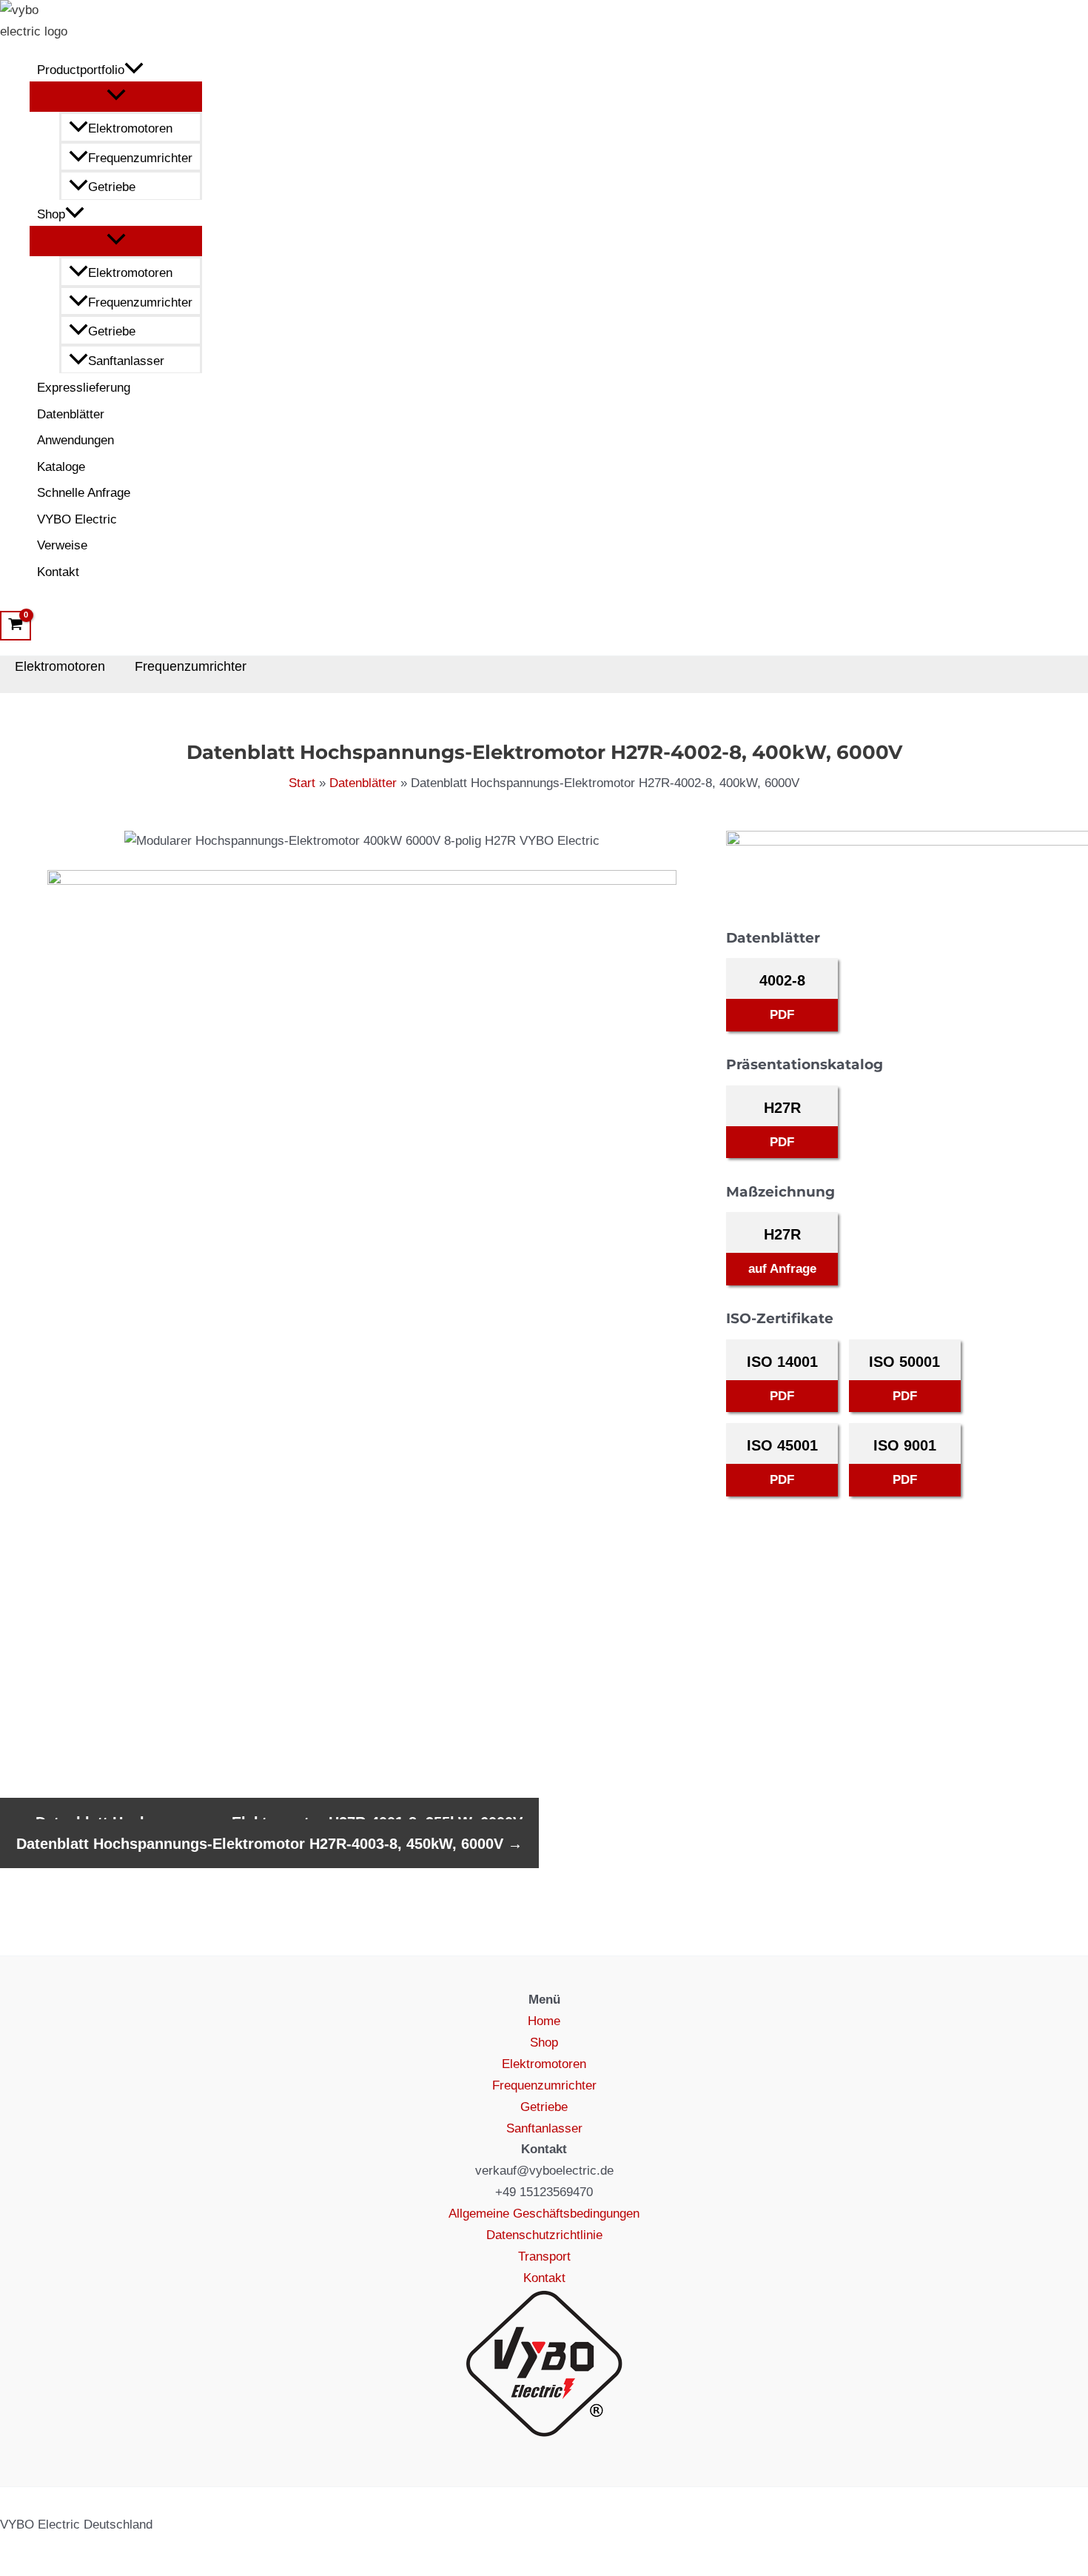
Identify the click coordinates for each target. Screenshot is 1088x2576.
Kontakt (58, 572)
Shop (51, 214)
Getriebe (112, 187)
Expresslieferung (84, 388)
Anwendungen (75, 440)
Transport (544, 2256)
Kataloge (61, 467)
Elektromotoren (130, 128)
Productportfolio (81, 70)
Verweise (62, 545)
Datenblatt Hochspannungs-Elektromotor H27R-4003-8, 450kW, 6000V (269, 1844)
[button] (134, 70)
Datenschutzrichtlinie (544, 2235)
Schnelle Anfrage (84, 493)
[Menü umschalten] (116, 96)
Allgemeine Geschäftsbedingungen (544, 2214)
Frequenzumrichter (140, 158)
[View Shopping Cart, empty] (16, 626)
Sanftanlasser (126, 361)
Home (544, 2021)
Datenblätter (71, 414)
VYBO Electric (77, 519)
